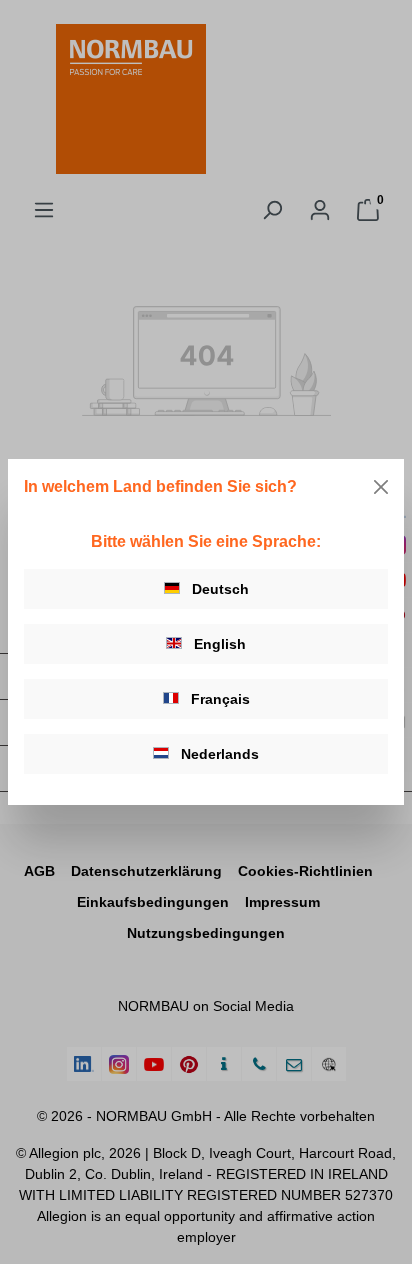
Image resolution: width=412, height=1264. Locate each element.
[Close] (381, 487)
